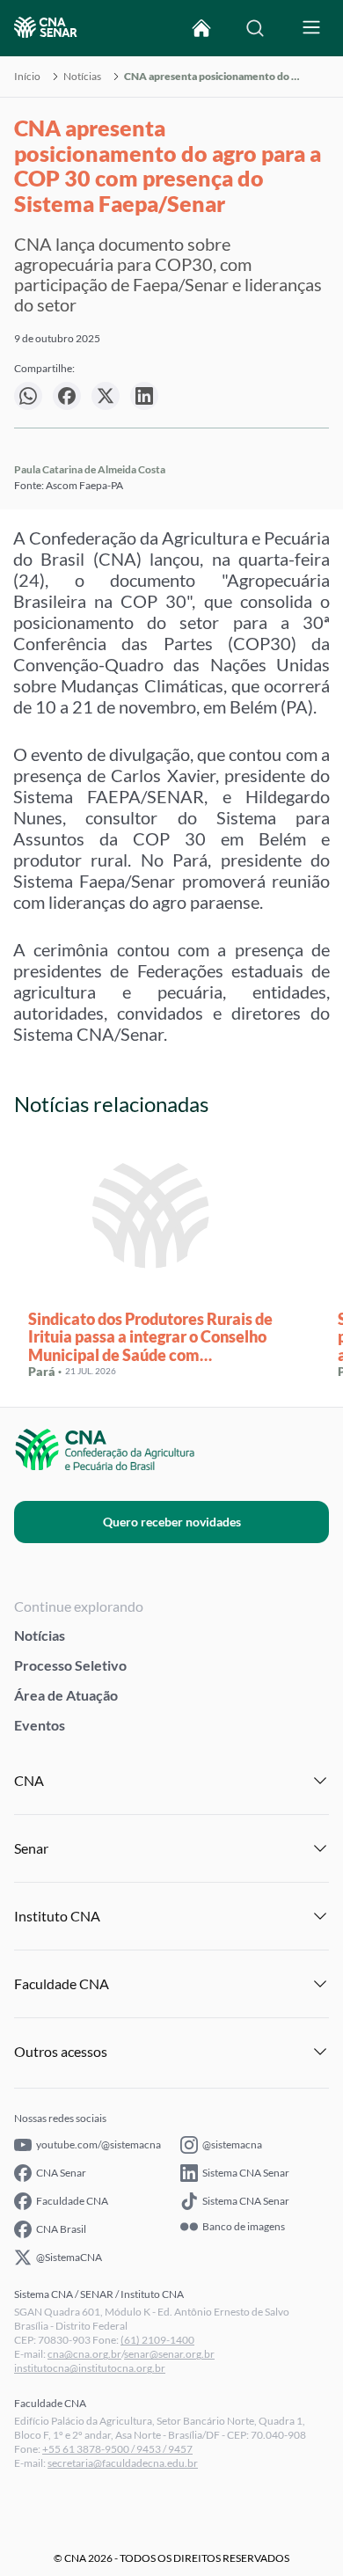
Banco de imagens (244, 2227)
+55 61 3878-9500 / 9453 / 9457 (117, 2449)
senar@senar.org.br (169, 2354)
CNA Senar (61, 2173)
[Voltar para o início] (201, 28)
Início (27, 77)
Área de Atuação (66, 1695)
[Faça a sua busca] (255, 28)
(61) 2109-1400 (157, 2340)
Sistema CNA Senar (246, 2173)
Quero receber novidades (172, 1522)
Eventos (40, 1725)
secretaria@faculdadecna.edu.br (123, 2463)
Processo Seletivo (70, 1665)
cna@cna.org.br (84, 2354)
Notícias (82, 77)
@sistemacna (232, 2144)
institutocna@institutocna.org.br (90, 2368)
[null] (28, 396)
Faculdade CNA (72, 2201)
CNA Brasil (61, 2229)
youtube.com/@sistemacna (99, 2144)
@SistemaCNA (69, 2257)
